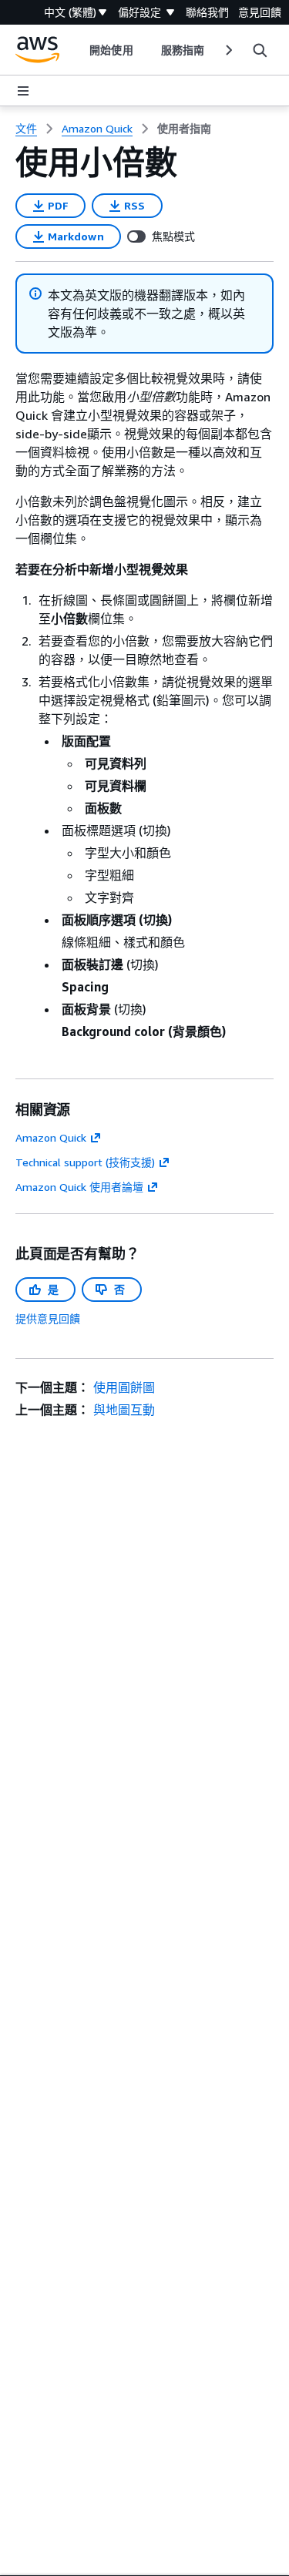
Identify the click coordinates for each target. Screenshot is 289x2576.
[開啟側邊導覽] (23, 91)
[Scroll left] (78, 50)
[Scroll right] (228, 50)
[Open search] (260, 50)
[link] (184, 129)
